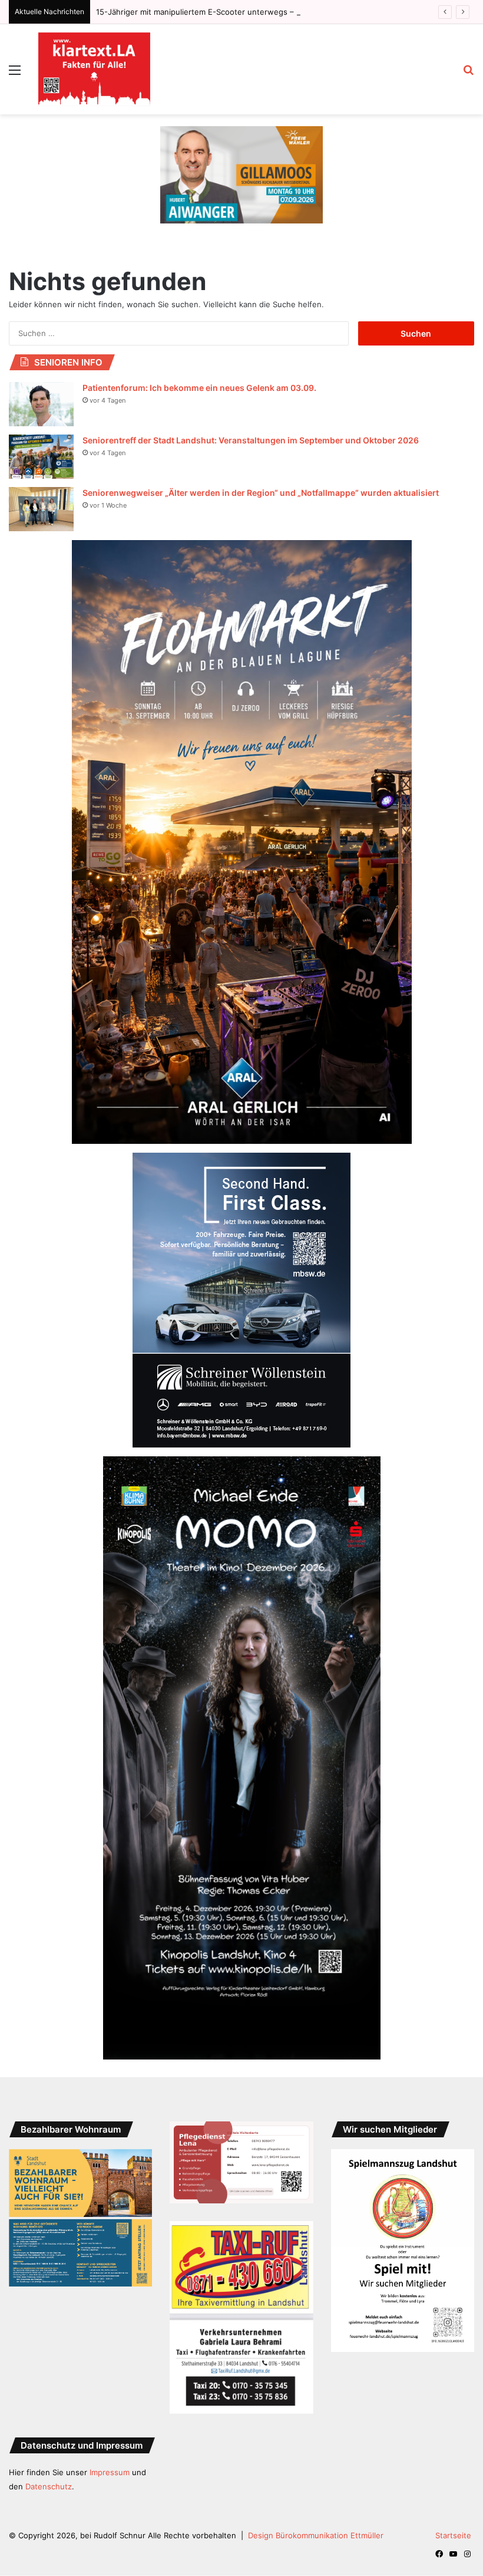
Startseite (453, 2535)
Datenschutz (49, 2486)
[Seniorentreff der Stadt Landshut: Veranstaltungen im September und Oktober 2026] (41, 457)
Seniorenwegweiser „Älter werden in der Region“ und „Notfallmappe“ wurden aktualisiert (261, 493)
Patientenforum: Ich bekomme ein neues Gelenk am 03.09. (199, 388)
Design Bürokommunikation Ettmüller (316, 2535)
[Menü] (15, 74)
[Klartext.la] (94, 69)
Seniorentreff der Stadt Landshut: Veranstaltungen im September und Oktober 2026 (251, 440)
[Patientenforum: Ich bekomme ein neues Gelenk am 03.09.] (41, 404)
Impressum (110, 2472)
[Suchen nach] (468, 74)
